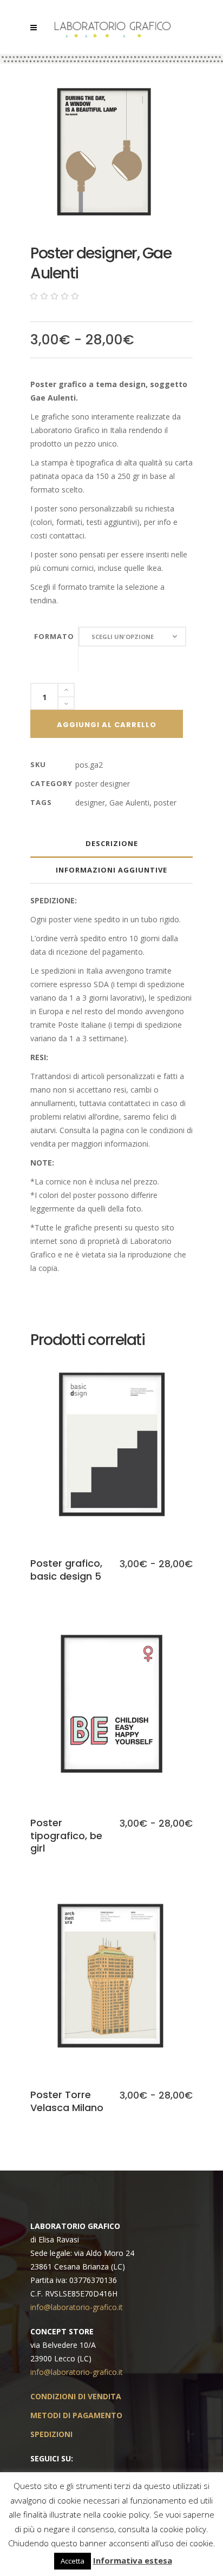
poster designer (103, 784)
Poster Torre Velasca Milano (67, 2101)
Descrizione (112, 843)
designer (90, 803)
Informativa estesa (133, 2560)
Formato (54, 636)
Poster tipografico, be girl (66, 1835)
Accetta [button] (73, 2561)
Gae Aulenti (129, 803)
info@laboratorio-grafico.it (77, 2307)
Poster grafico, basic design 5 (66, 1569)
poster (165, 803)
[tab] (111, 844)
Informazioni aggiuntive (111, 870)
